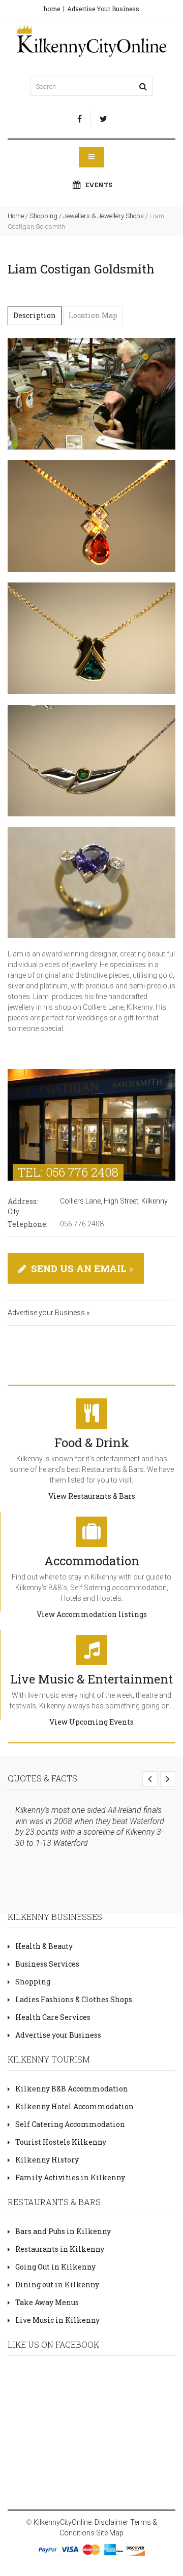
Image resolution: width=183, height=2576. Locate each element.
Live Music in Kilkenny (57, 2320)
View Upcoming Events (91, 1722)
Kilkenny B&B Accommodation (72, 2089)
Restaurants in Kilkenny (60, 2249)
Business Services (47, 1964)
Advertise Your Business (103, 9)
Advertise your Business (58, 2035)
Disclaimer (112, 2522)
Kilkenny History (47, 2160)
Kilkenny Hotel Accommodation (74, 2106)
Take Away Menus (47, 2302)
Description (35, 315)
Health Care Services (53, 2017)
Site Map (110, 2533)
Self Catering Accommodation (70, 2124)
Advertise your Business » (49, 1313)
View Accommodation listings (92, 1614)
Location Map (93, 315)
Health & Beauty (44, 1946)
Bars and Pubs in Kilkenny (63, 2231)
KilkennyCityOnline (63, 2522)
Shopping (43, 216)
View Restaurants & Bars (92, 1496)
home (52, 9)
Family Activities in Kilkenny (70, 2177)
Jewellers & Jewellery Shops (103, 216)
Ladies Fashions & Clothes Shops (74, 1999)
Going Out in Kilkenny (55, 2267)
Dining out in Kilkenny (57, 2285)
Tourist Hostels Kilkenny (61, 2142)
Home (16, 216)
